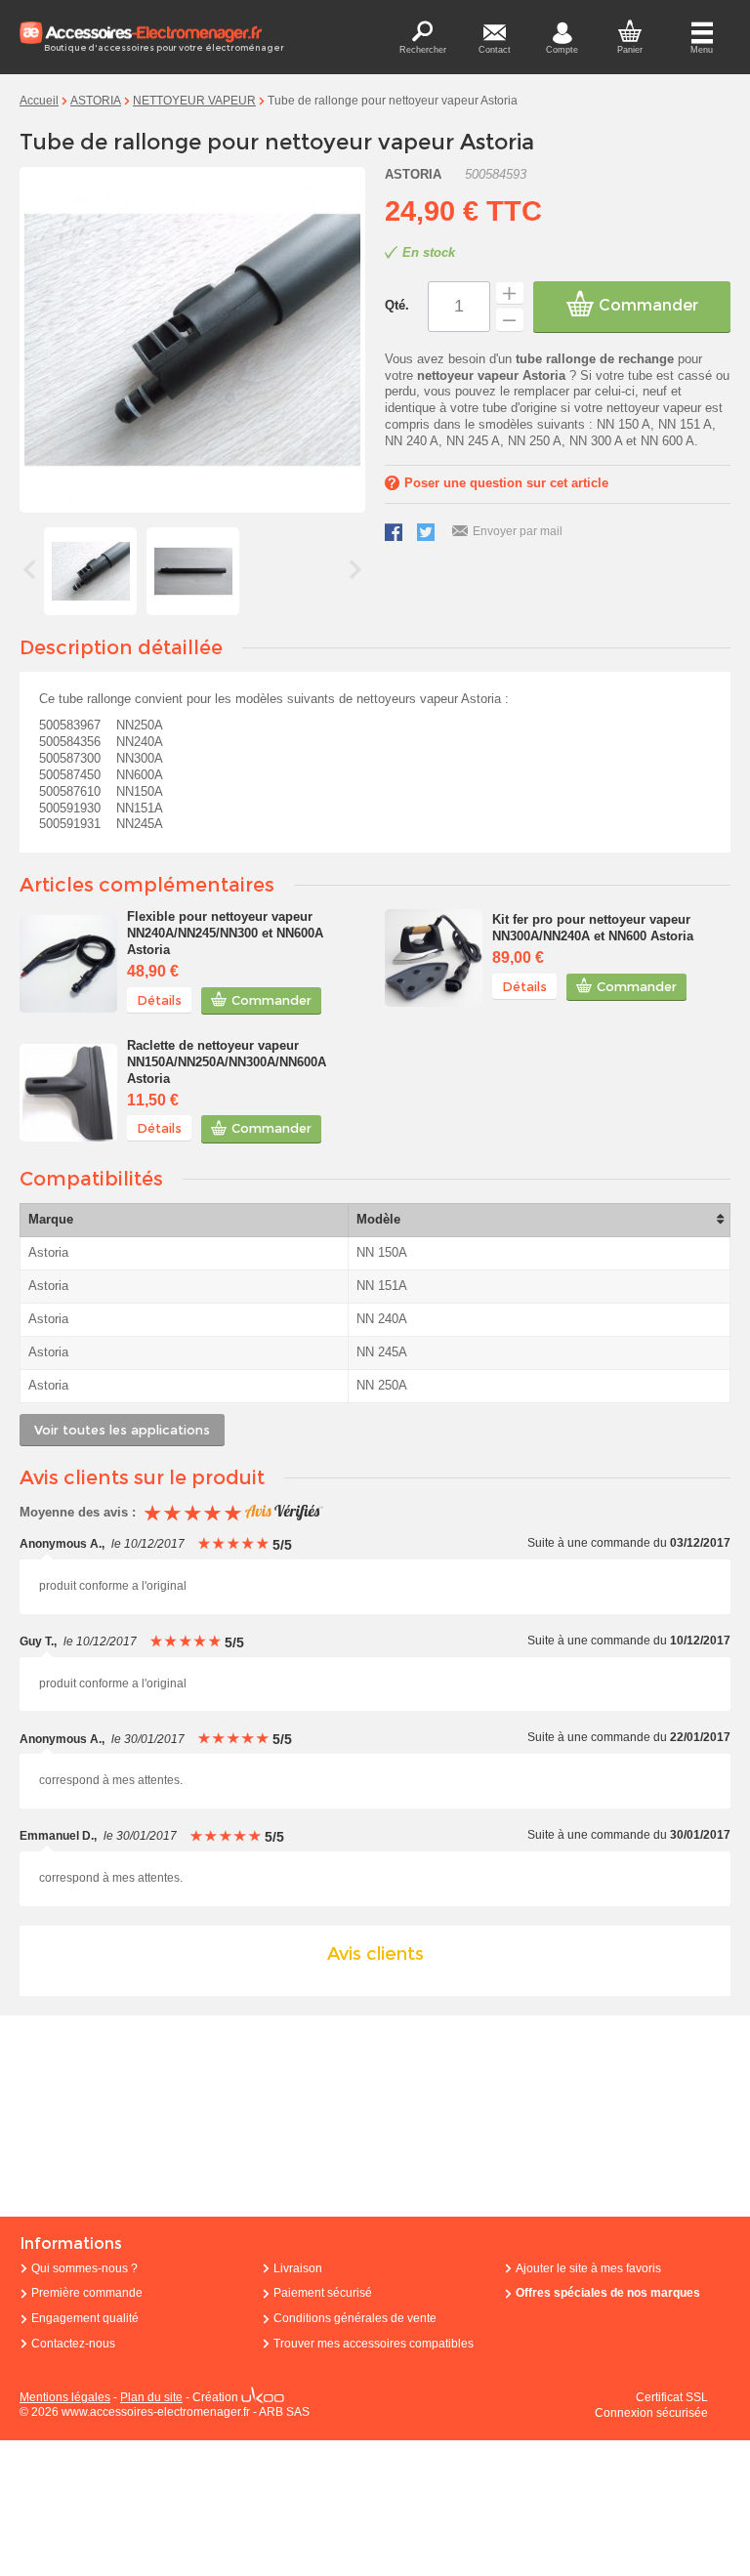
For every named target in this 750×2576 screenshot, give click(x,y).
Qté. (397, 305)
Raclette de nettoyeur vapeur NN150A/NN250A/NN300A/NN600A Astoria (227, 1062)
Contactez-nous (73, 2344)
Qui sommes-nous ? (84, 2268)
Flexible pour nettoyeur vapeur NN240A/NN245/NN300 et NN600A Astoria (225, 933)
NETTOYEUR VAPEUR (194, 101)
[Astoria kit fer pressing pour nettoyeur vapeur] (434, 958)
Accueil (39, 101)
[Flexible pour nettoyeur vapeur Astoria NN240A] (68, 964)
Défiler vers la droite (355, 569)
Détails (159, 1000)
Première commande (87, 2293)
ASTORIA (96, 101)
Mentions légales (65, 2397)
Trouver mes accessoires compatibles (374, 2344)
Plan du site (151, 2397)
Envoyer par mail (518, 531)
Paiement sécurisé (323, 2293)
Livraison (298, 2268)
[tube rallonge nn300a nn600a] (193, 571)
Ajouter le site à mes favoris (588, 2268)
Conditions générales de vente (355, 2318)
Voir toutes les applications (122, 1430)
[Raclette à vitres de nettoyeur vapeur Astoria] (68, 1093)
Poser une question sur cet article (506, 483)
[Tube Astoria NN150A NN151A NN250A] (90, 571)
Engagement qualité (85, 2318)
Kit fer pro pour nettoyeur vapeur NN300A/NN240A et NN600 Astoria (593, 928)
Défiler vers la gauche (29, 569)
